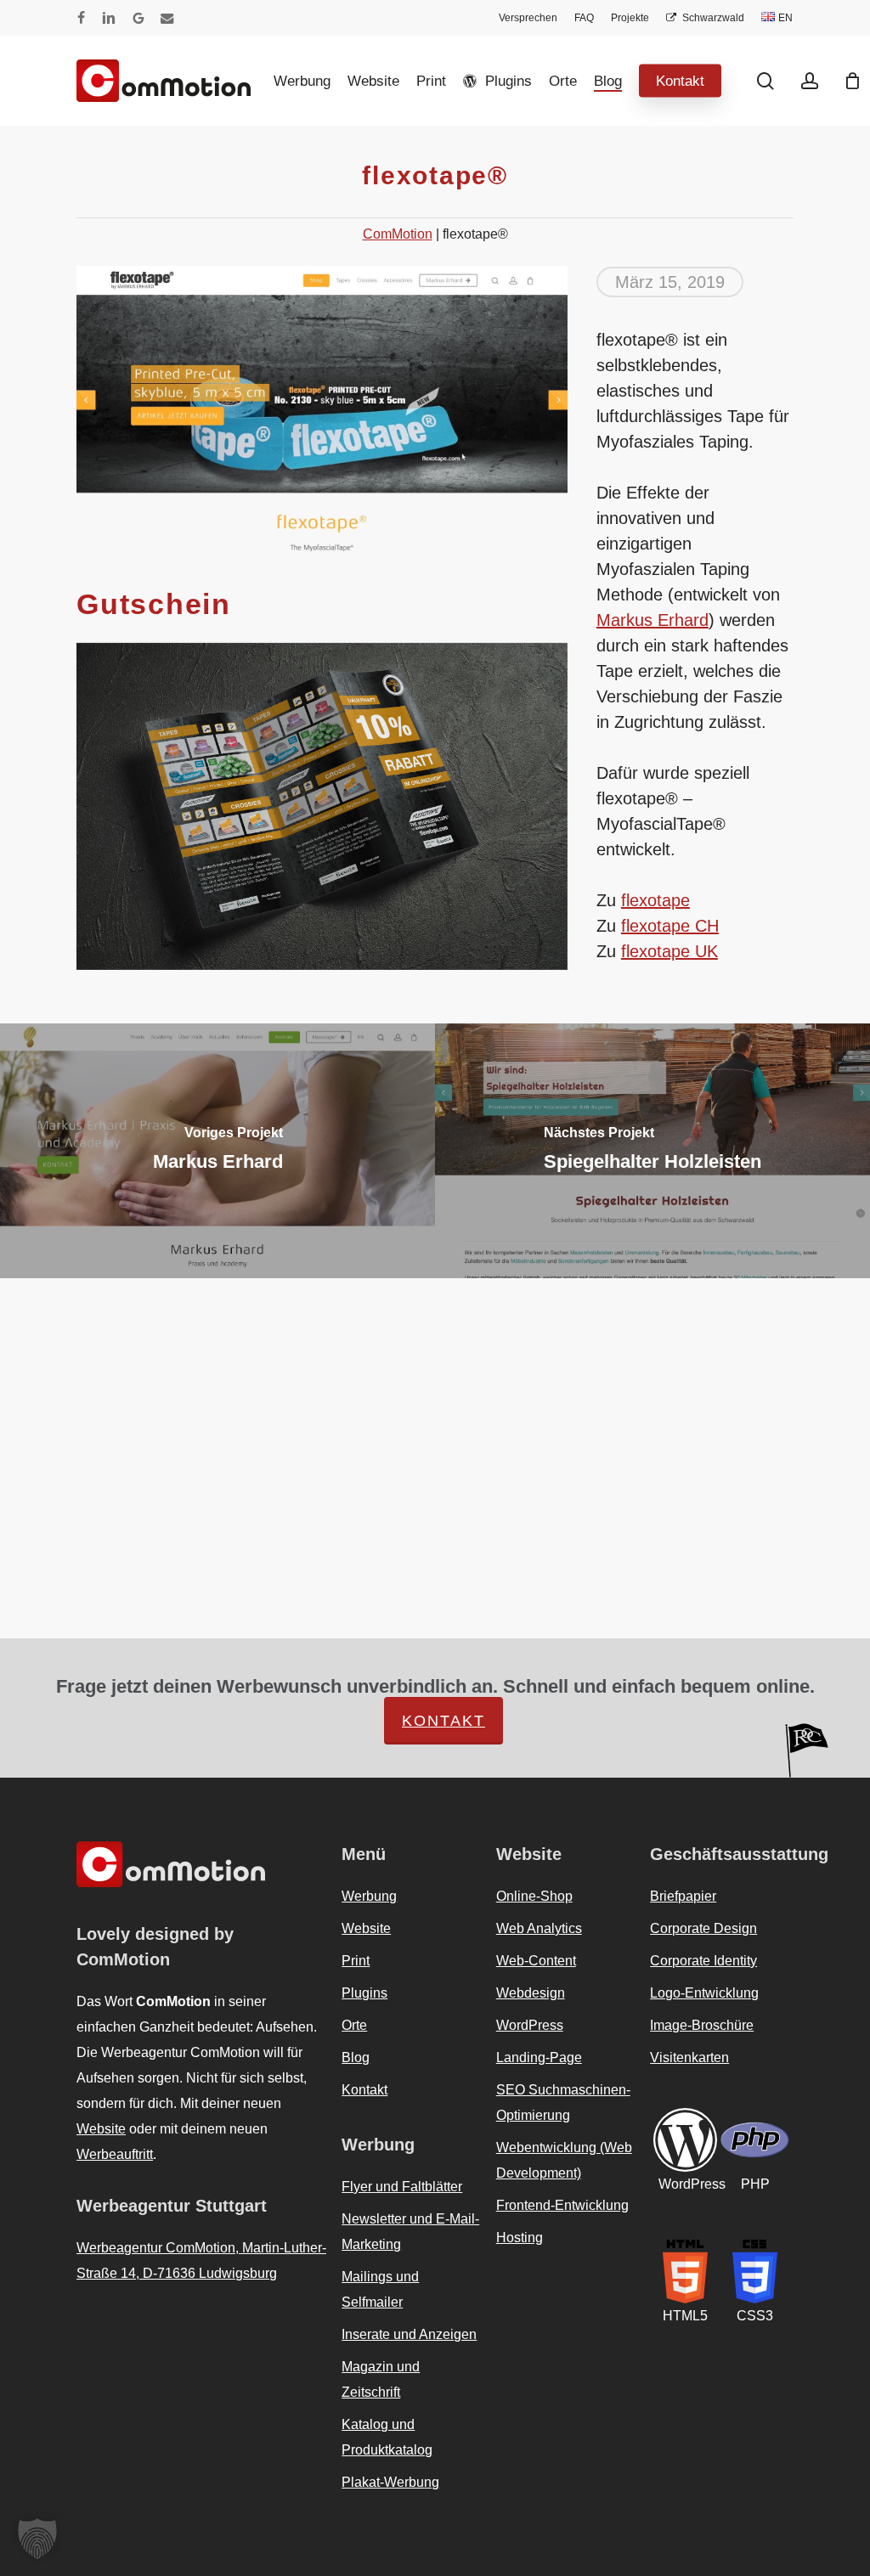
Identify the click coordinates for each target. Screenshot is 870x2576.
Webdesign (531, 1993)
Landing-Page (539, 2057)
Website (101, 2129)
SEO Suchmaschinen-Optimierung (563, 2103)
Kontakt (443, 1721)
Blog (356, 2057)
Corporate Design (703, 1928)
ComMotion (398, 234)
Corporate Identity (703, 1961)
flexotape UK (669, 951)
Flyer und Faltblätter (402, 2187)
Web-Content (536, 1961)
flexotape (655, 900)
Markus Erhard (652, 620)
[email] (167, 18)
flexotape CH (670, 926)
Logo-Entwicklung (704, 1993)
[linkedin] (109, 18)
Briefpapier (683, 1896)
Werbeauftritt (115, 2154)
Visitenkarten (689, 2057)
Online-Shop (534, 1896)
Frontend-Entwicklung (562, 2205)
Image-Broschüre (702, 2025)
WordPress (530, 2025)
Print (356, 1961)
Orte (354, 2025)
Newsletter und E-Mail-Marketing (410, 2232)
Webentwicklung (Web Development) (564, 2160)
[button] (37, 2539)
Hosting (520, 2238)
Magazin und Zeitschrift (381, 2379)
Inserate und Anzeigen (409, 2334)
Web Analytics (539, 1928)
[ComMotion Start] (98, 81)
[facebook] (81, 18)
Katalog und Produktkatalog (387, 2437)
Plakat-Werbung (390, 2482)
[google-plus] (138, 18)
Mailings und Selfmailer (380, 2289)
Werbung (369, 1896)
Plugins (364, 1993)
